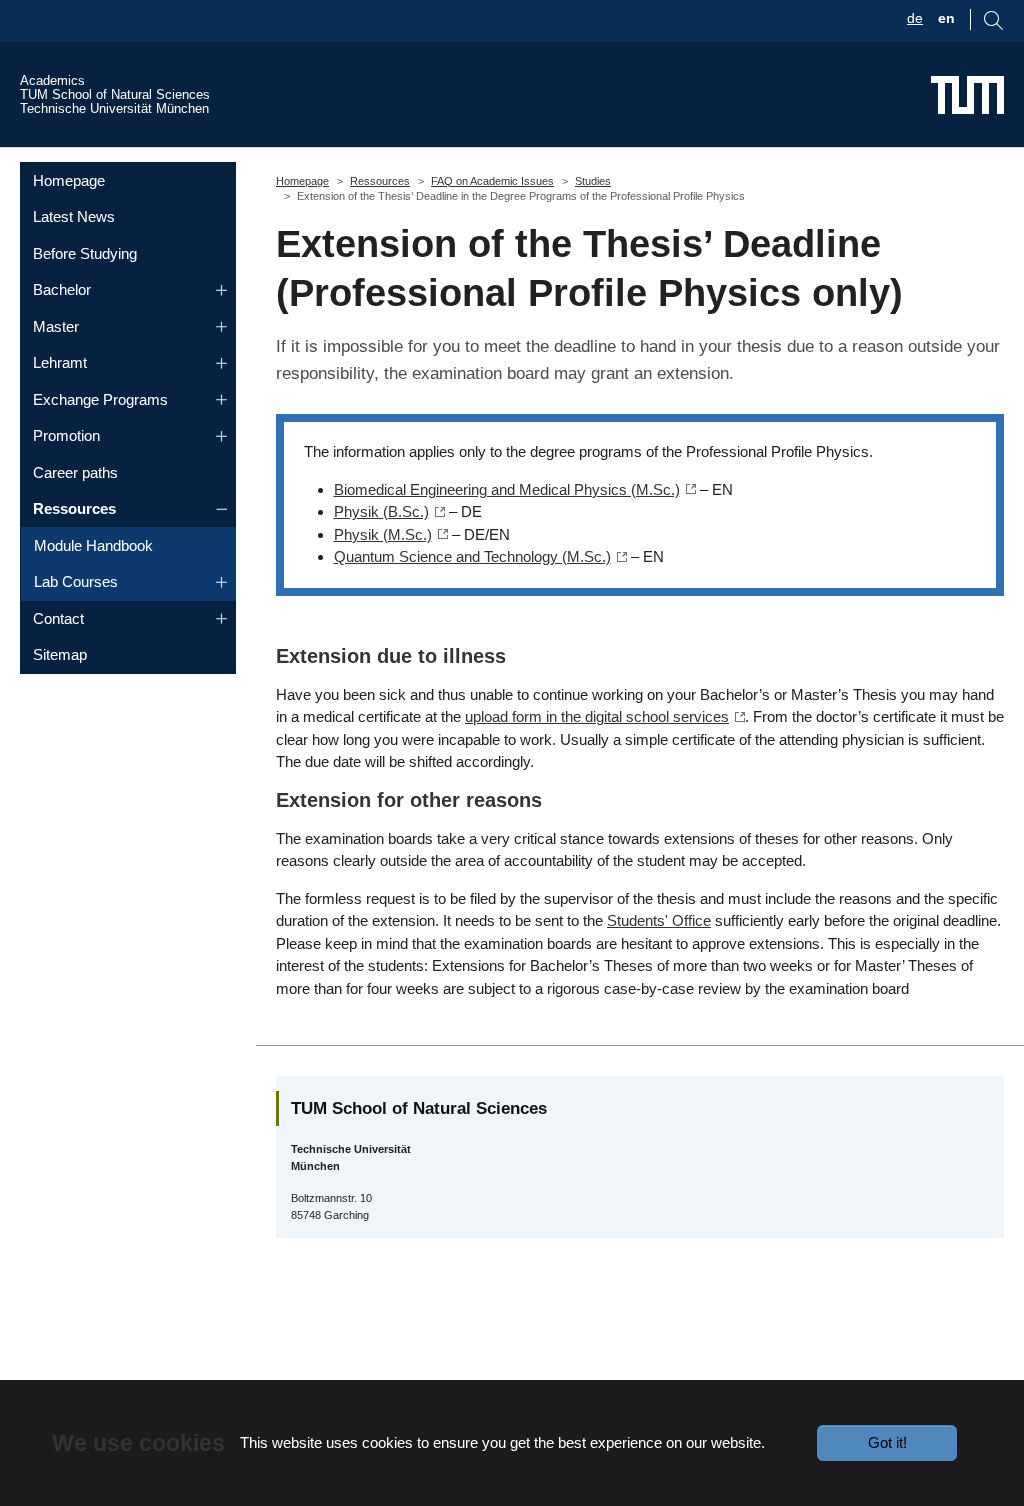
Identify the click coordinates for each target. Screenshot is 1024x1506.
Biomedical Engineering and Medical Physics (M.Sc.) (507, 489)
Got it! (887, 1442)
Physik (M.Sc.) (383, 534)
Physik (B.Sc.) (381, 511)
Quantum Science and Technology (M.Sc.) (472, 556)
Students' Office (659, 920)
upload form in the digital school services (597, 716)
